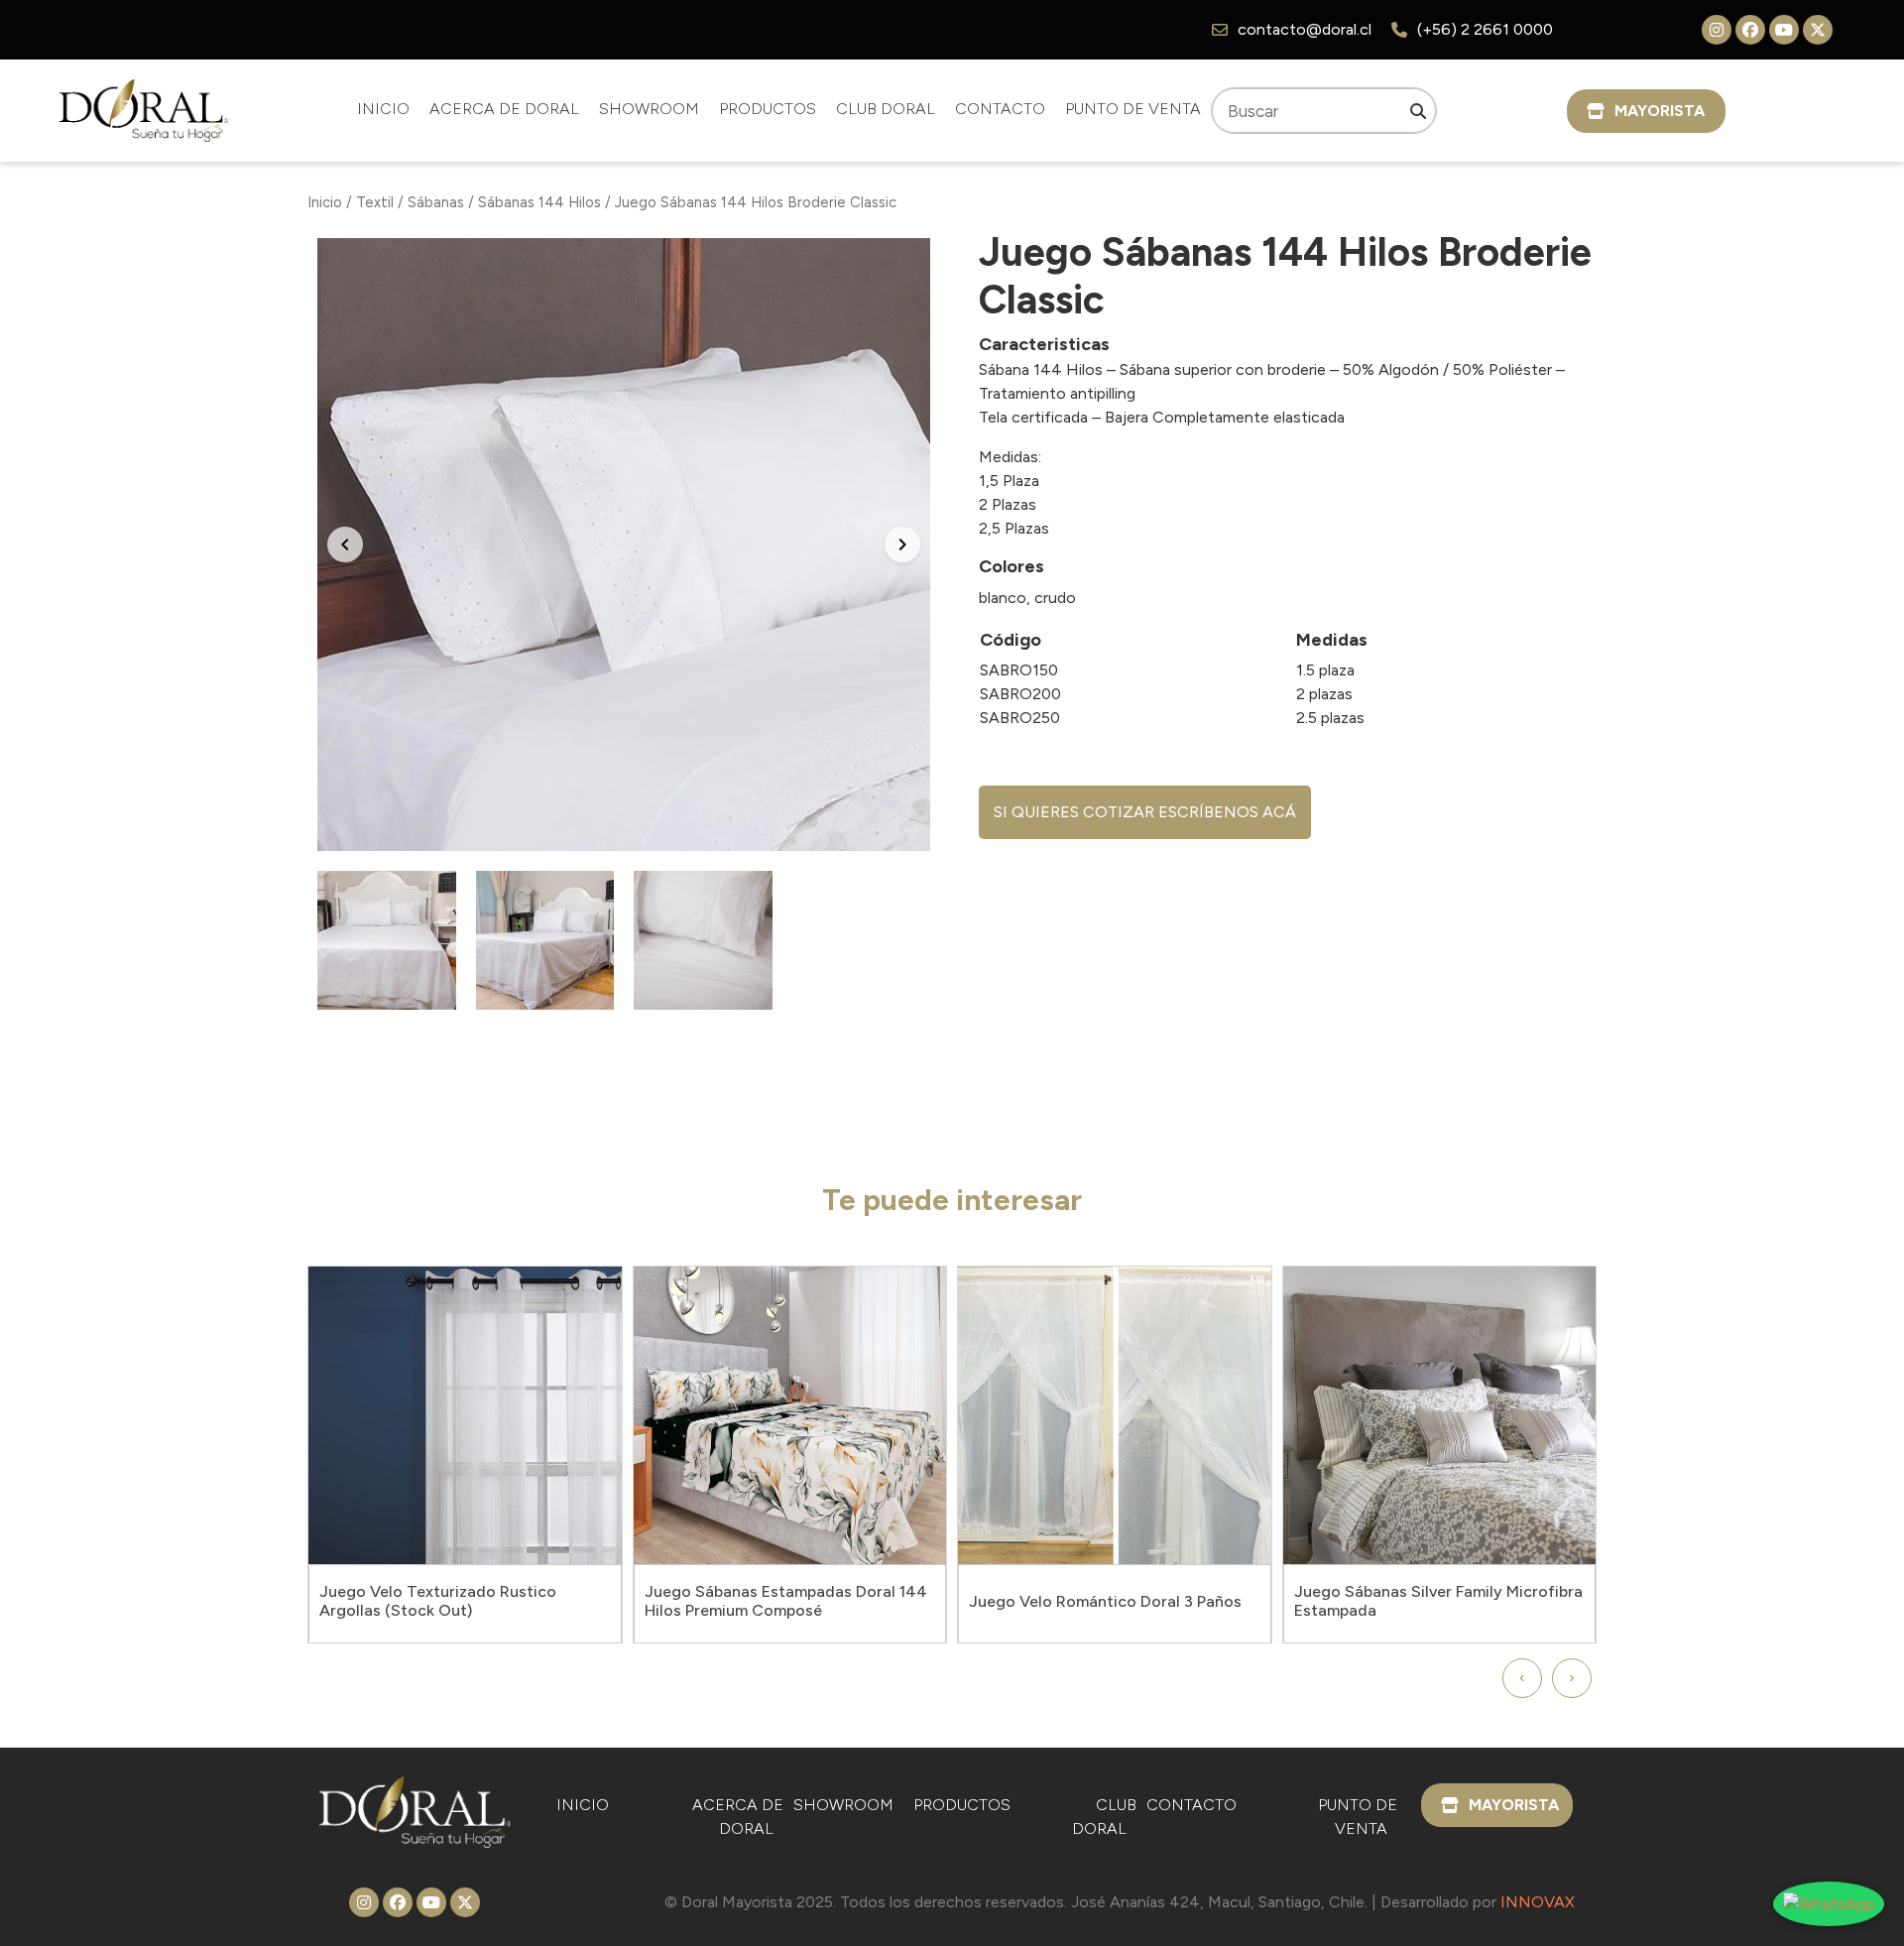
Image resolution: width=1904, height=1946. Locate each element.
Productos (768, 109)
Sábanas (436, 202)
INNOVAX (1538, 1902)
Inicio (383, 109)
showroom (649, 109)
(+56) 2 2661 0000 (1485, 29)
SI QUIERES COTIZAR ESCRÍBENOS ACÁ (1145, 812)
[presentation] (1522, 1678)
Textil (375, 202)
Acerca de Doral (504, 109)
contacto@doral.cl (1305, 29)
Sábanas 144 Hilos (539, 202)
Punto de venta (1133, 109)
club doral (886, 109)
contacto (1000, 109)
